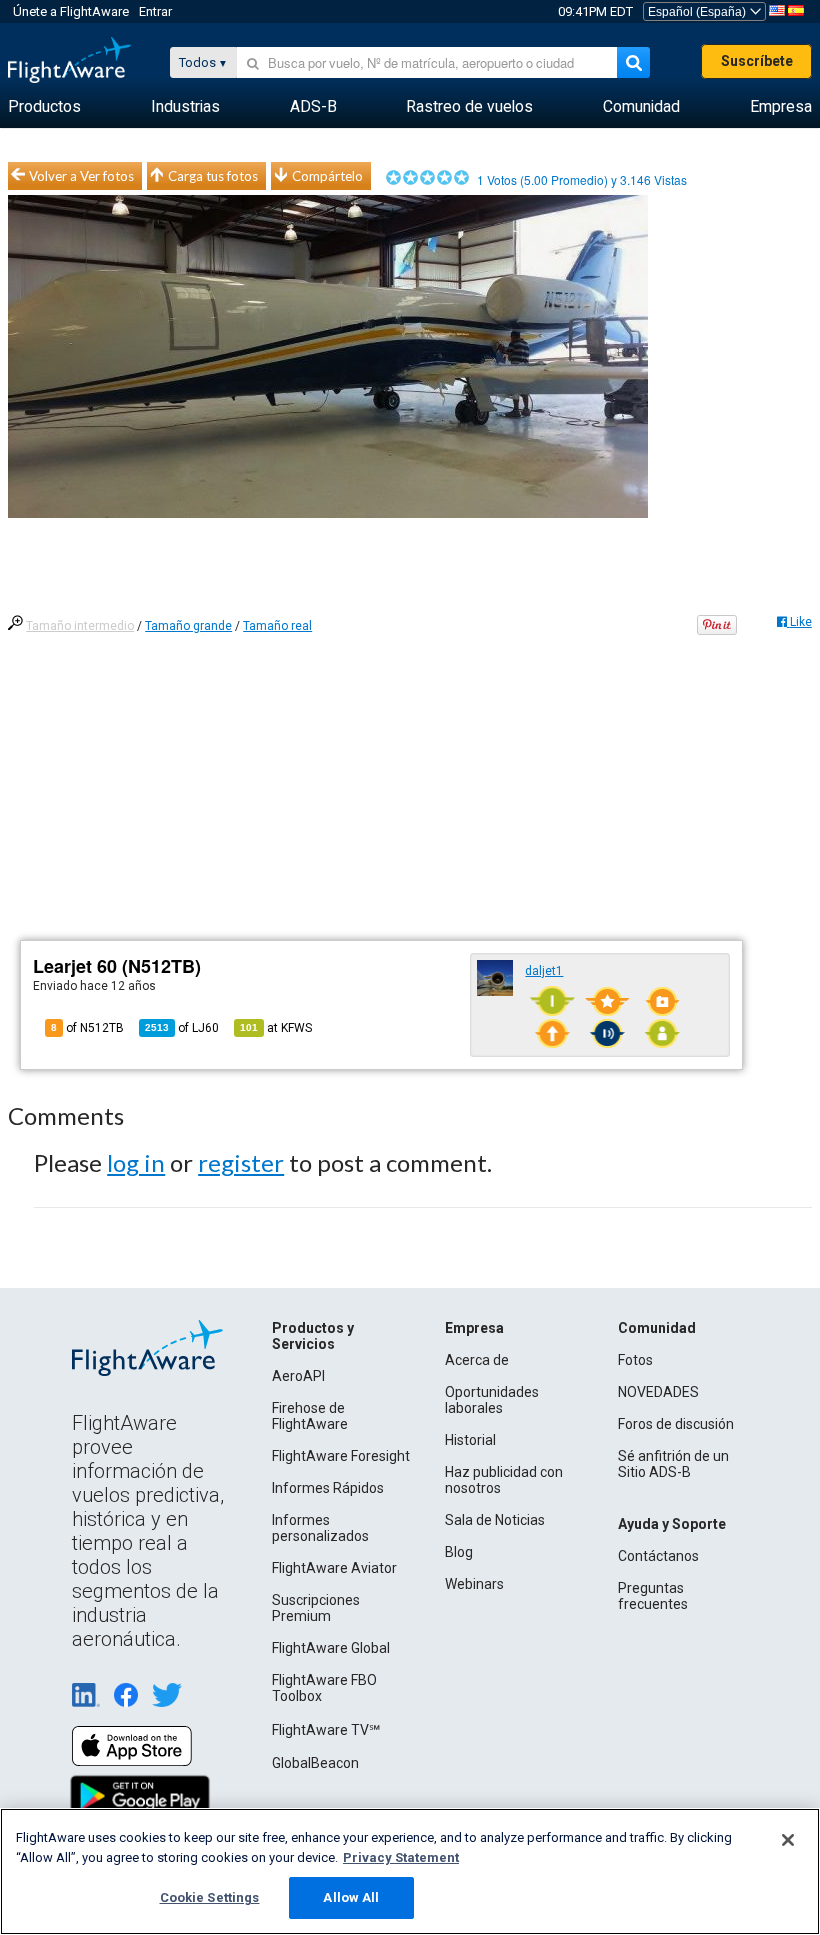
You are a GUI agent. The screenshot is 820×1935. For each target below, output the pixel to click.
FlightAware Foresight (341, 1456)
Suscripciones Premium (316, 1608)
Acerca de (477, 1360)
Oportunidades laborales (492, 1400)
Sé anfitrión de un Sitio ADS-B (673, 1464)
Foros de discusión (676, 1424)
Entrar (155, 11)
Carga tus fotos (213, 176)
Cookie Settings (210, 1897)
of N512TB (87, 1028)
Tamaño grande (188, 626)
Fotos (635, 1360)
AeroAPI (298, 1376)
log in (136, 1162)
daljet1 (544, 971)
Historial (470, 1440)
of (182, 1028)
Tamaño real (277, 626)
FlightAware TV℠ (326, 1730)
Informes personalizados (320, 1528)
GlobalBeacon (315, 1763)
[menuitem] (44, 107)
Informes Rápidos (328, 1488)
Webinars (474, 1584)
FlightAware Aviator (334, 1568)
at (276, 1028)
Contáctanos (658, 1556)
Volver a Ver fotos (81, 176)
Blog (459, 1552)
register (241, 1162)
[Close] (788, 1840)
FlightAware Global (331, 1648)
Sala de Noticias (495, 1520)
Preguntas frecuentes (653, 1596)
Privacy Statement (401, 1857)
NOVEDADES (658, 1392)
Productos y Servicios (313, 1336)
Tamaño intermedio (80, 626)
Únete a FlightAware (71, 11)
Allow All (351, 1897)
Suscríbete (757, 61)
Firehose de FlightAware (310, 1416)
